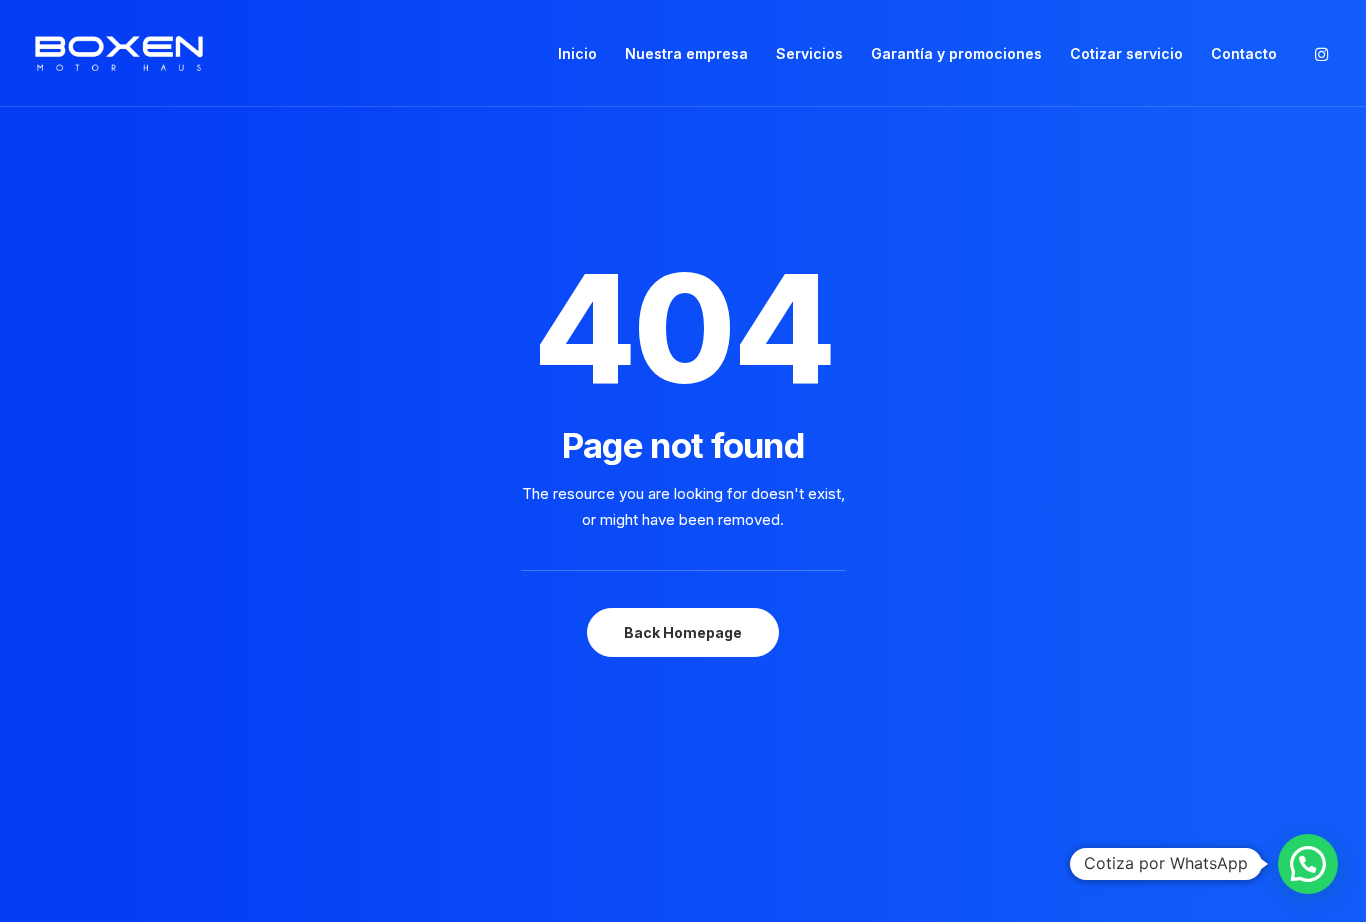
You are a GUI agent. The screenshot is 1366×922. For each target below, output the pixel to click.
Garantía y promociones (956, 53)
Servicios (809, 53)
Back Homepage (683, 632)
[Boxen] (119, 53)
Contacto (1244, 53)
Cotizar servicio (1126, 53)
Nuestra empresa (686, 53)
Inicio (577, 53)
